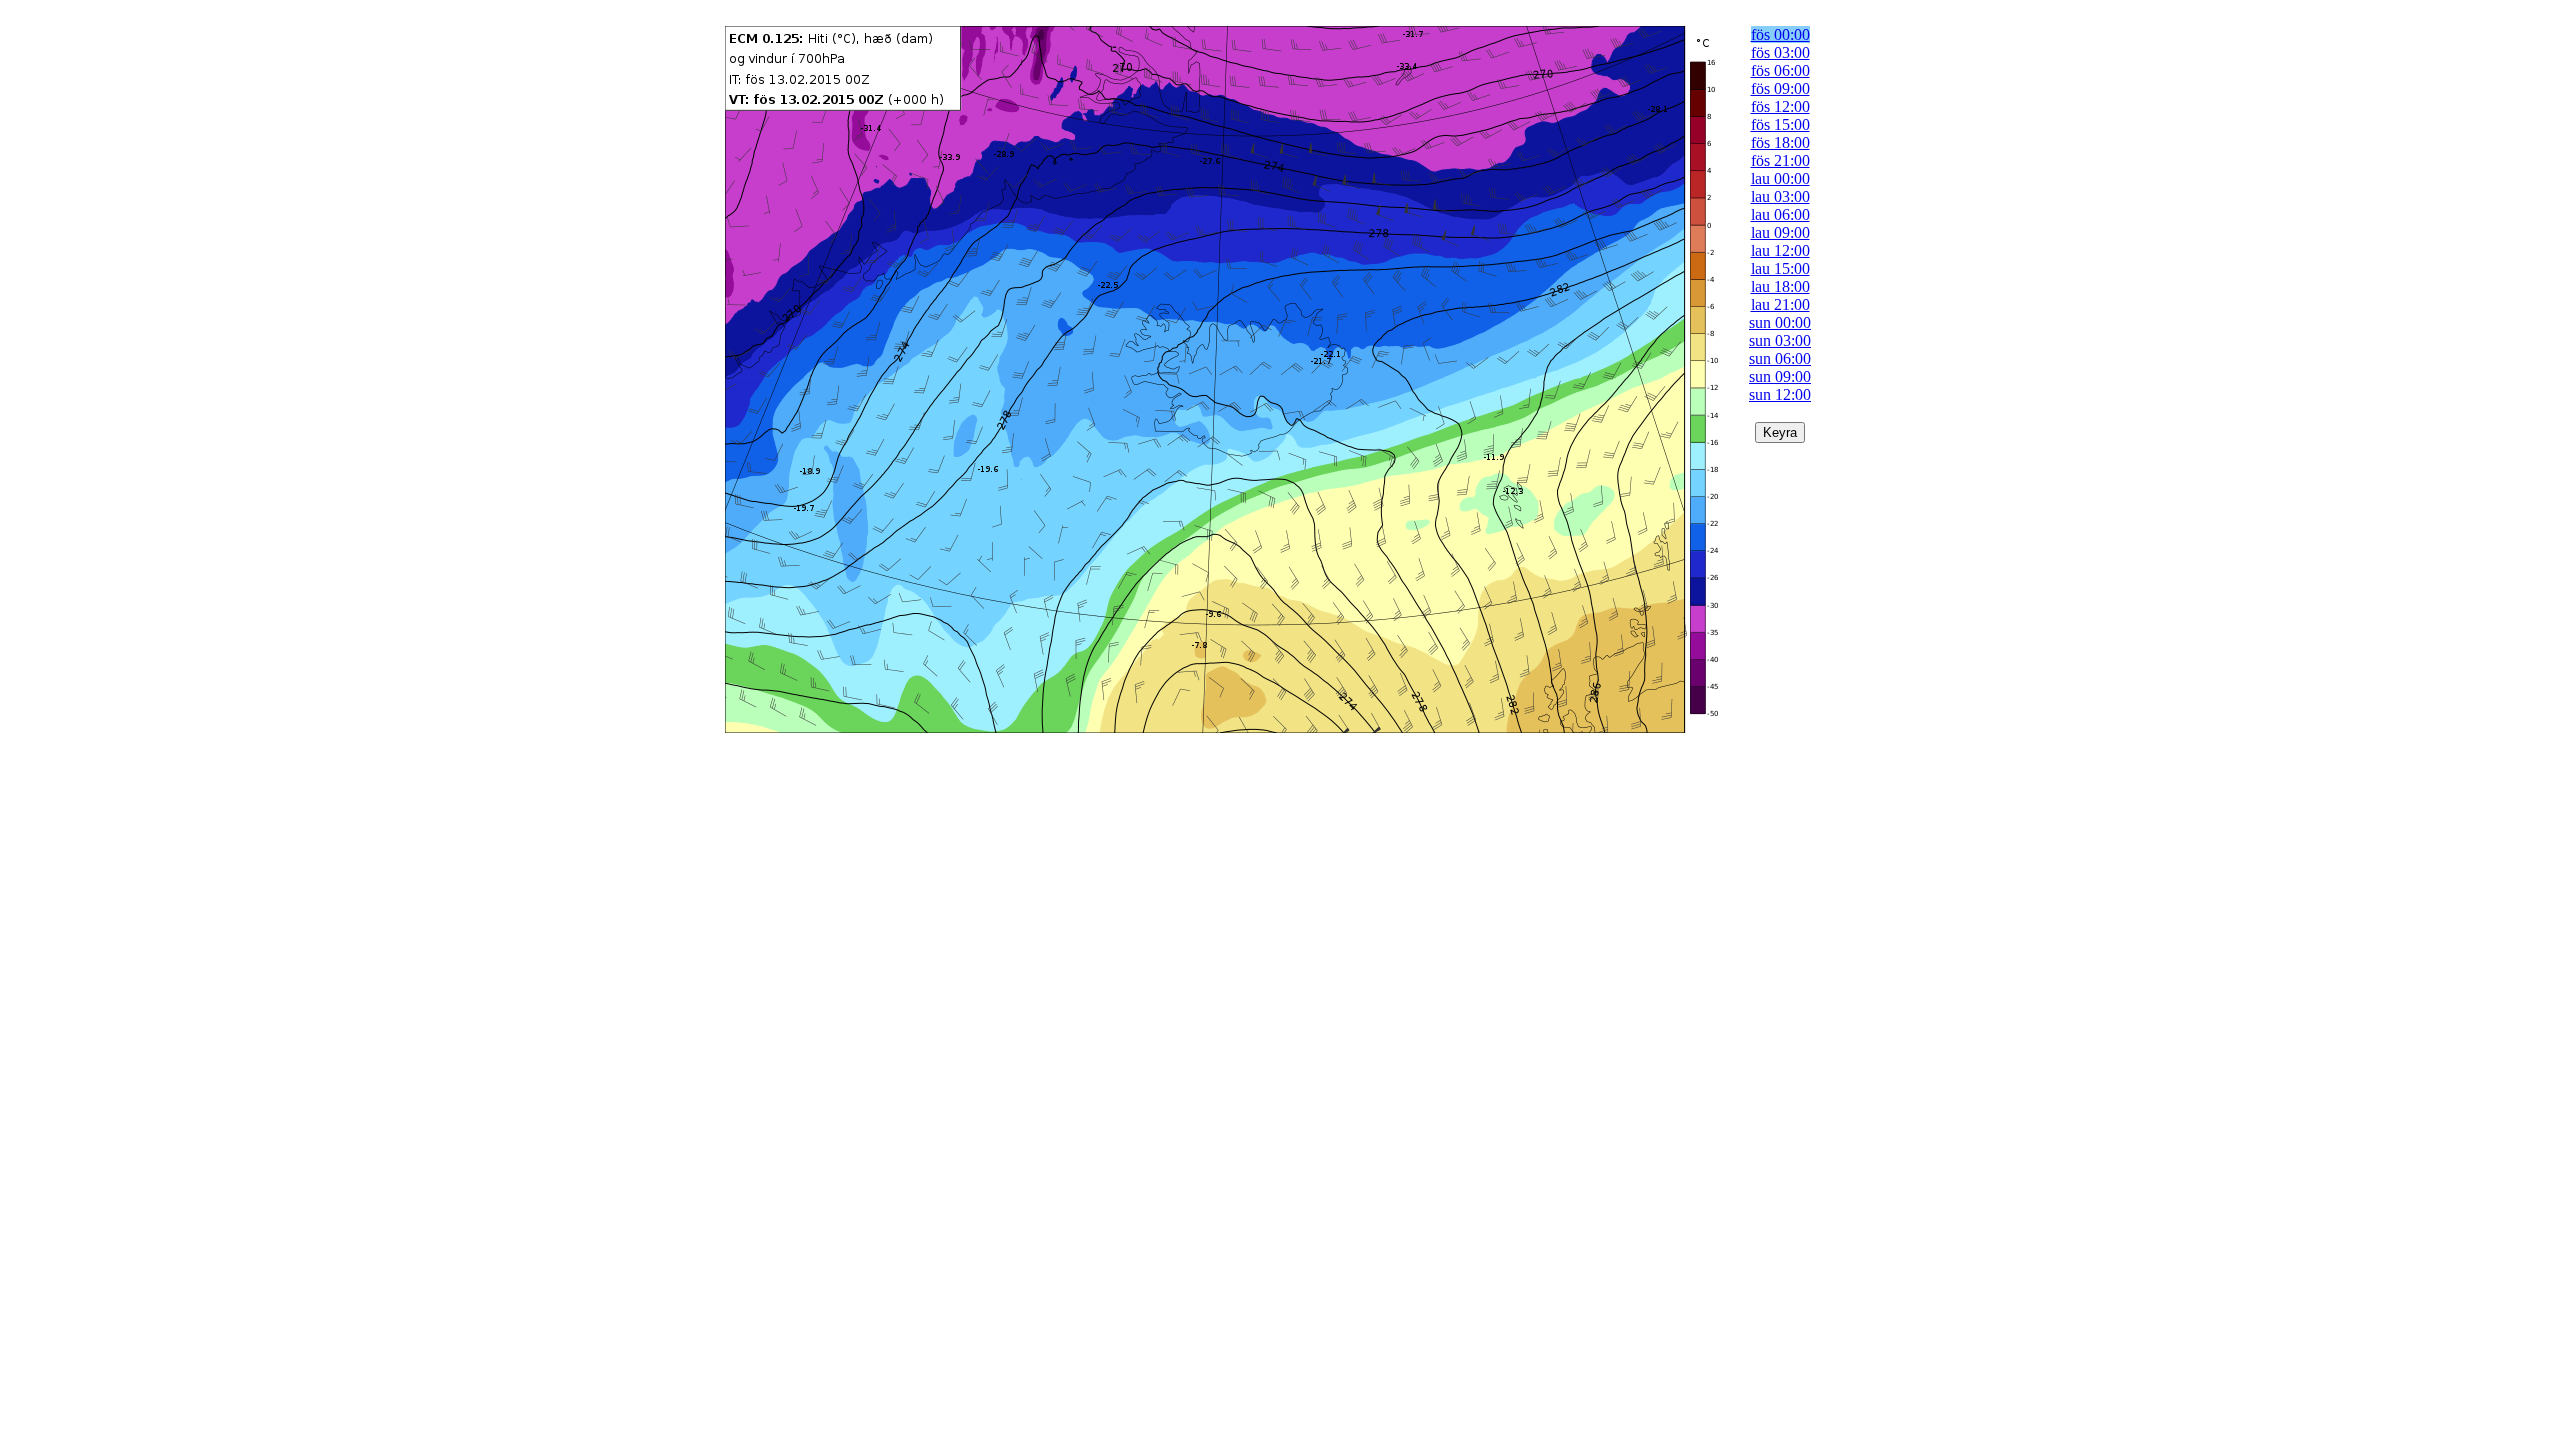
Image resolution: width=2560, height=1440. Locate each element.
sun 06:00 (1780, 358)
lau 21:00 (1780, 304)
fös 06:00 (1780, 70)
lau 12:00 (1780, 250)
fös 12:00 (1780, 106)
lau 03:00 (1780, 196)
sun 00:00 (1780, 322)
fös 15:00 (1780, 124)
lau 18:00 (1780, 286)
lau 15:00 (1780, 268)
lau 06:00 (1780, 214)
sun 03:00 (1780, 340)
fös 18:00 (1780, 142)
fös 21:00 (1780, 160)
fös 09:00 (1780, 88)
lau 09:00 (1780, 232)
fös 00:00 (1780, 34)
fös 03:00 (1780, 52)
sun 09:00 (1780, 376)
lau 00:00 (1780, 178)
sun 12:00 (1780, 394)
